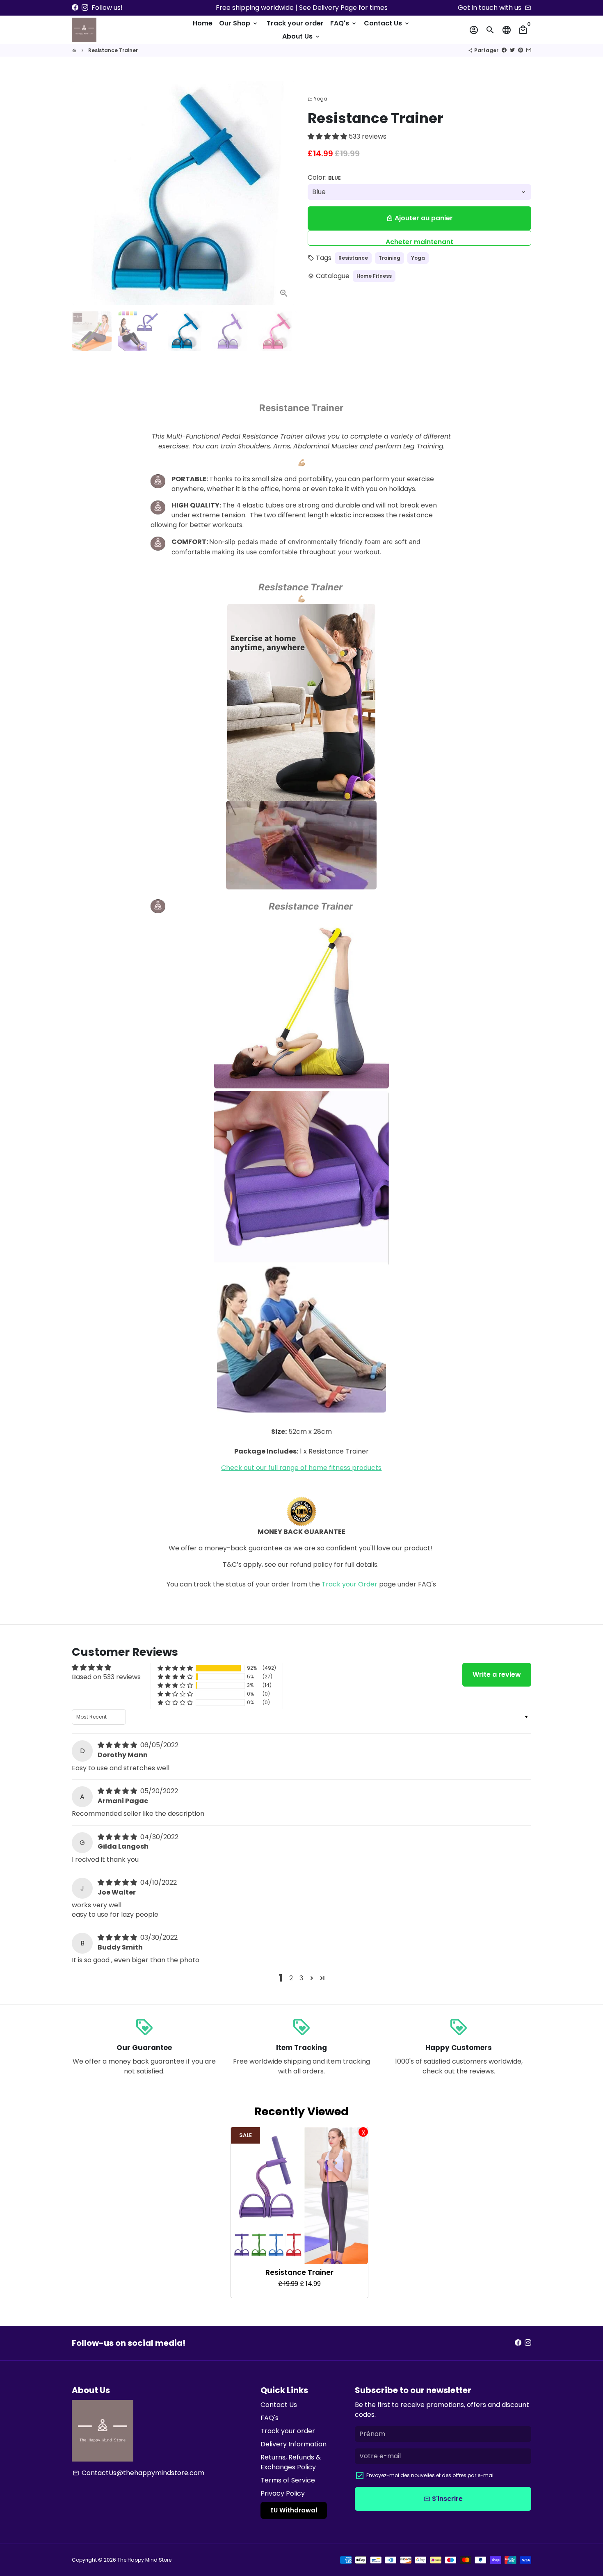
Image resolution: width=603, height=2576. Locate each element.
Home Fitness (374, 276)
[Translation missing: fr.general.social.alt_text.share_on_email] (529, 50)
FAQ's (344, 23)
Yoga (317, 99)
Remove (363, 2132)
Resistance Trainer (113, 50)
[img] (118, 1745)
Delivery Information (294, 2444)
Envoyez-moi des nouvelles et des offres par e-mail (431, 2475)
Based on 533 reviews (106, 1677)
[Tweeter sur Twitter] (512, 50)
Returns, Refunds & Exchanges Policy (291, 2462)
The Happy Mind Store (144, 2560)
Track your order (295, 23)
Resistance (353, 258)
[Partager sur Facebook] (504, 50)
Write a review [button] (497, 1674)
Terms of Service (288, 2480)
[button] (328, 136)
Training (389, 258)
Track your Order (349, 1584)
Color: (324, 177)
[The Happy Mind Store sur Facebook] (75, 8)
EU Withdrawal (294, 2510)
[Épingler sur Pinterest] (521, 50)
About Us (301, 36)
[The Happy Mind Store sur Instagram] (85, 8)
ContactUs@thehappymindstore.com (138, 2473)
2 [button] (291, 1978)
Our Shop (239, 23)
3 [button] (301, 1978)
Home (203, 23)
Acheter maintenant (419, 241)
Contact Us (387, 23)
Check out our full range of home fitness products (301, 1468)
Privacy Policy (283, 2493)
